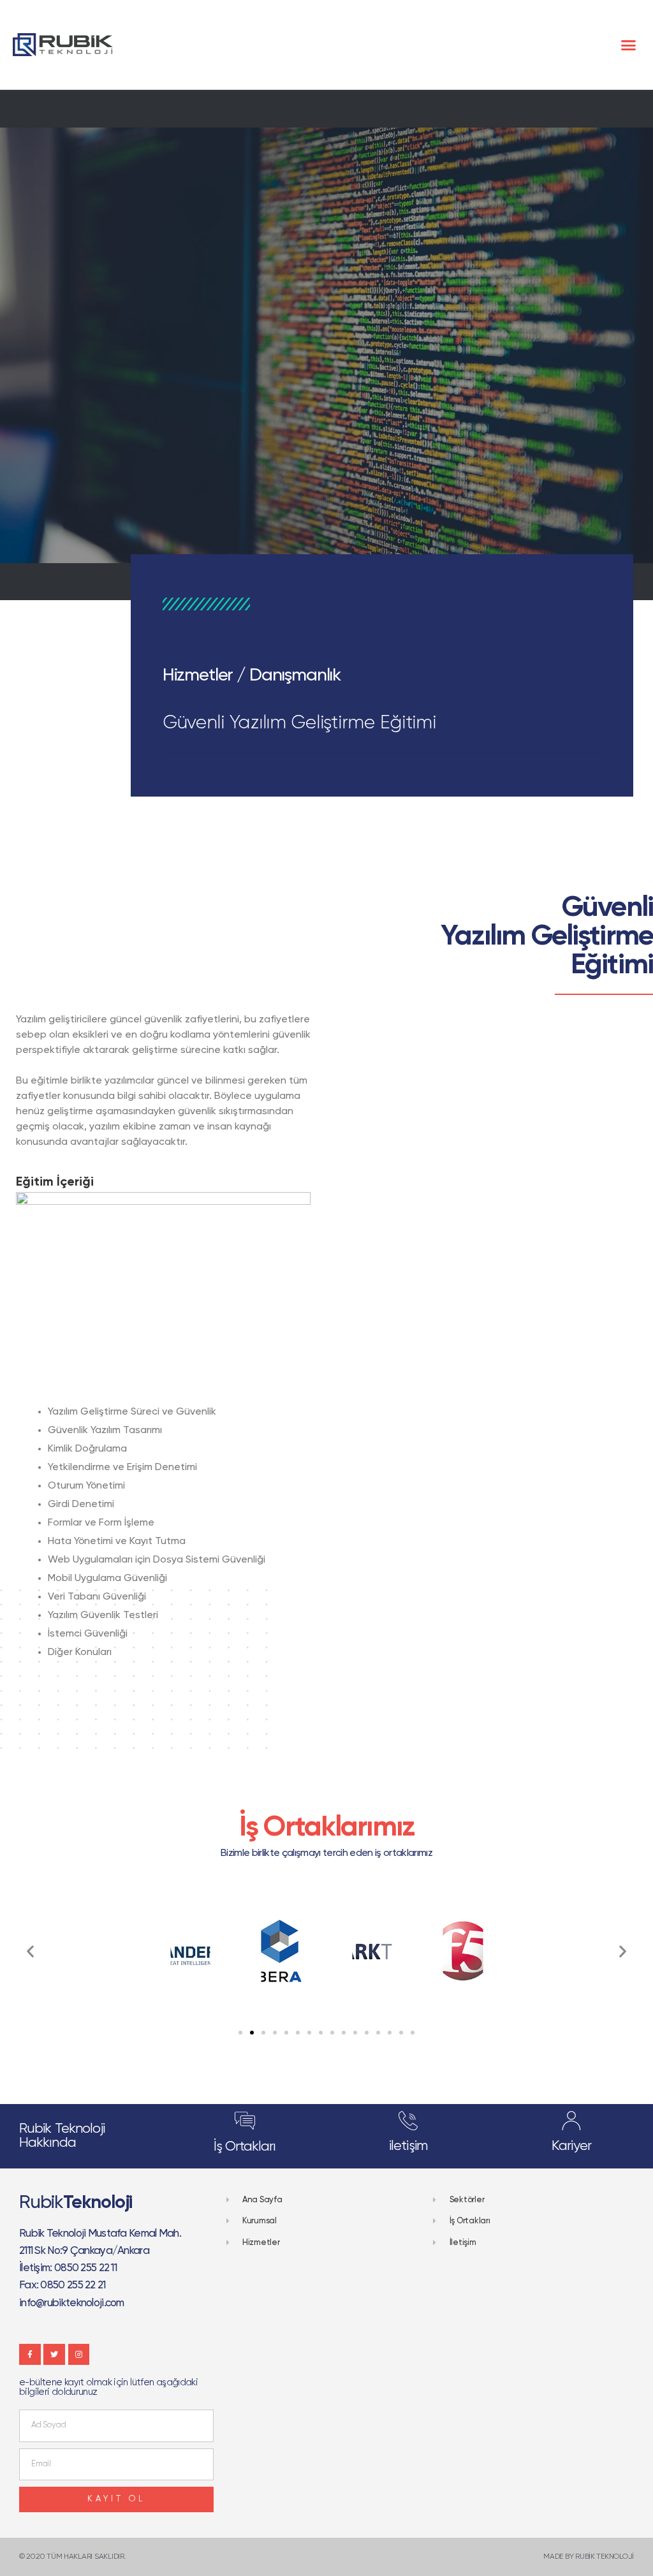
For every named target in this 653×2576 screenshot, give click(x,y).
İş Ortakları (245, 2147)
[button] (628, 45)
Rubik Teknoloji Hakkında (62, 2136)
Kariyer (571, 2146)
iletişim (408, 2146)
